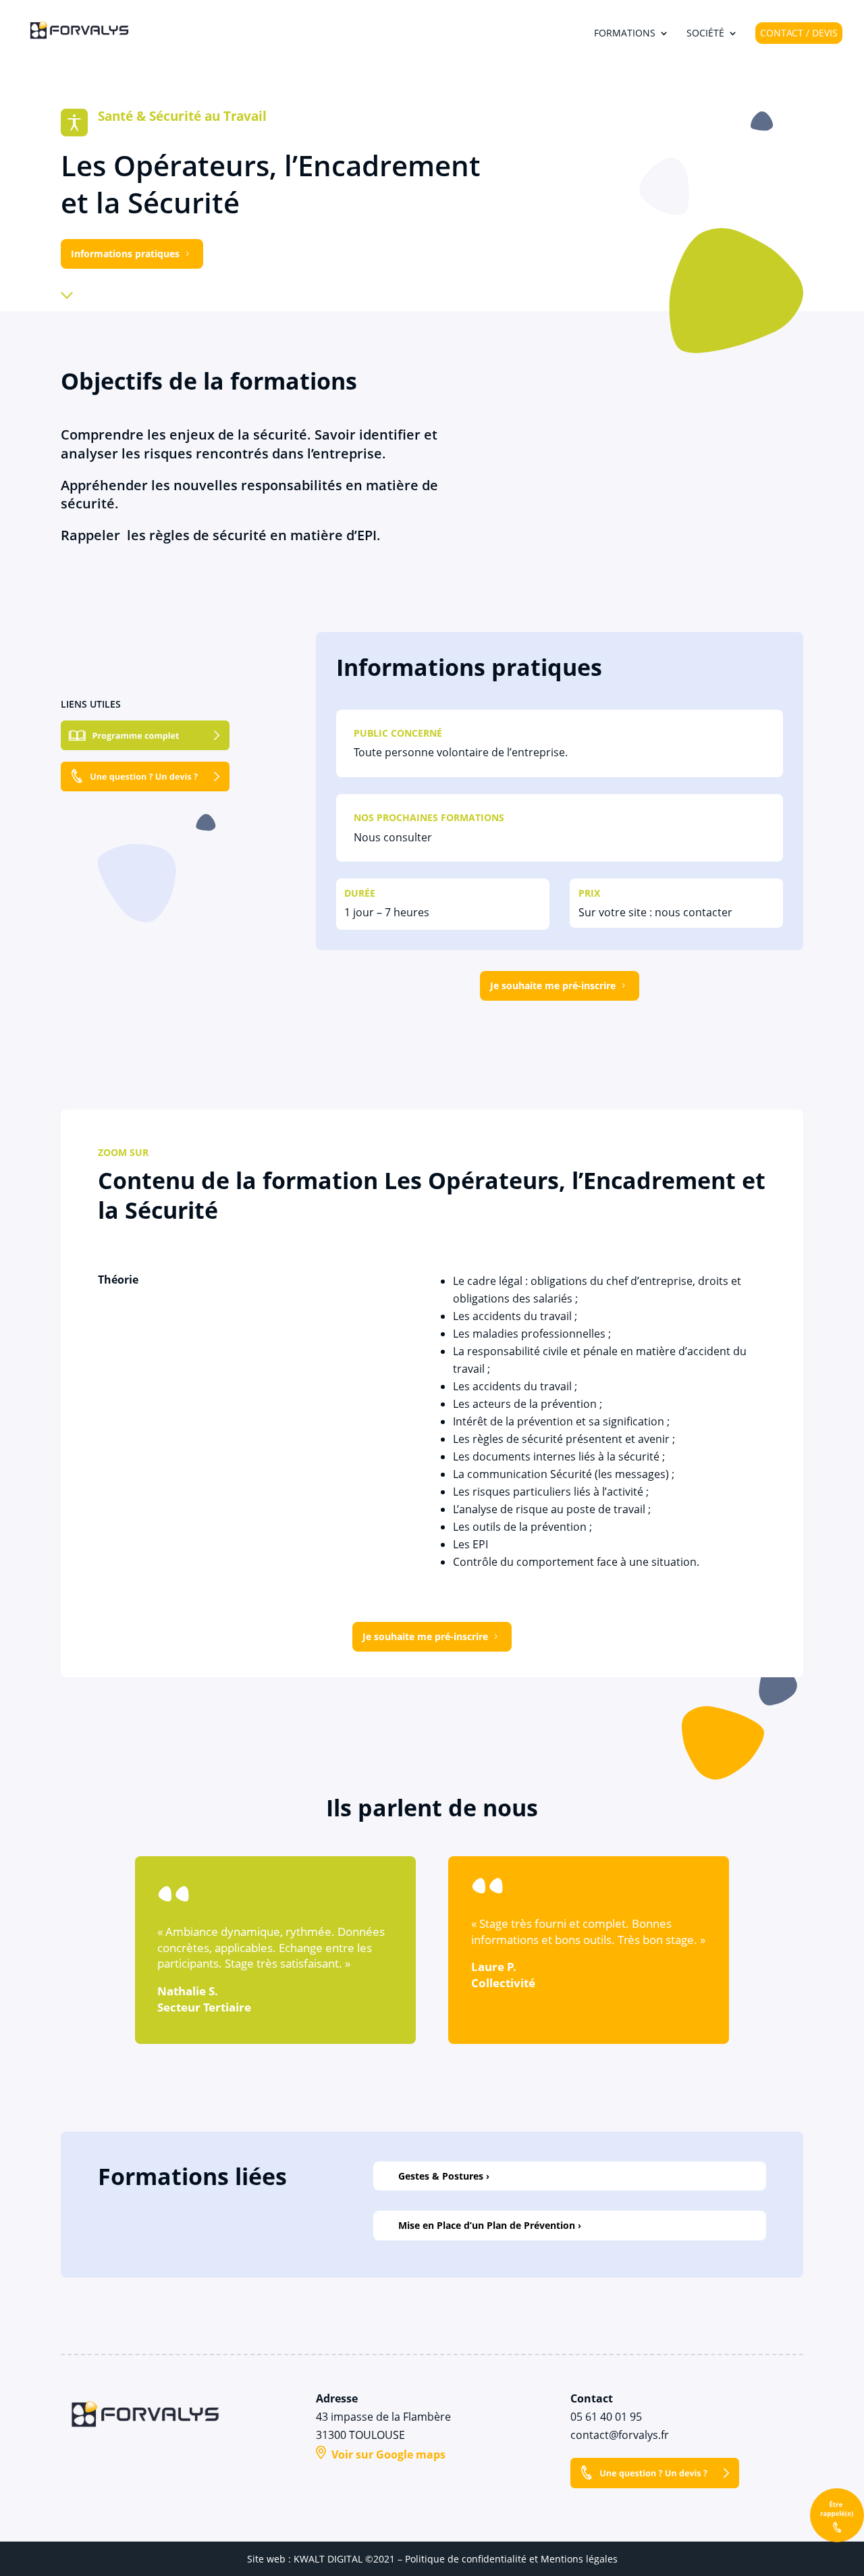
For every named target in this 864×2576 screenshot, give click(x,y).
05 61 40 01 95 (606, 2417)
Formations (625, 34)
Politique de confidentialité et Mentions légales (511, 2559)
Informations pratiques (125, 254)
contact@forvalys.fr (620, 2435)
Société (705, 34)
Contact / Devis (799, 33)
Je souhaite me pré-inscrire (553, 985)
